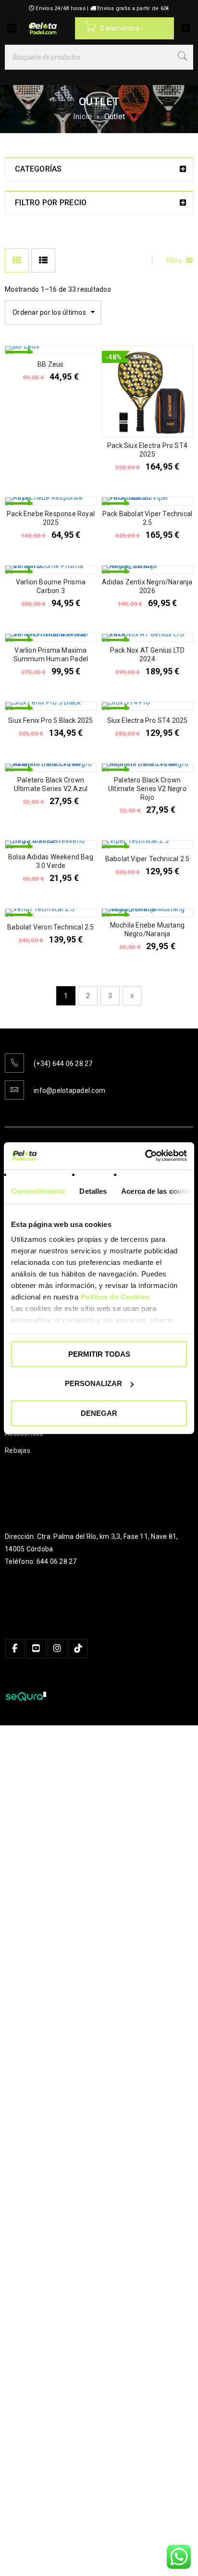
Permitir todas (99, 1354)
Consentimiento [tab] (38, 1191)
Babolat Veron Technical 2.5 (50, 927)
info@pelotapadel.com (69, 1090)
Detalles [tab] (93, 1191)
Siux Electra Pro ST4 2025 (148, 720)
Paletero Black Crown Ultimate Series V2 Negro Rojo (147, 789)
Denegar (99, 1413)
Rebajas (18, 1450)
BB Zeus (50, 364)
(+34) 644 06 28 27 (63, 1064)
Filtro (175, 260)
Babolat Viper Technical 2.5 (147, 859)
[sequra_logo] (25, 1697)
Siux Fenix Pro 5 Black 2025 (50, 720)
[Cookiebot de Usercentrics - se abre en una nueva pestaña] (145, 1156)
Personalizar (93, 1383)
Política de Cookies (115, 1297)
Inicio (83, 117)
